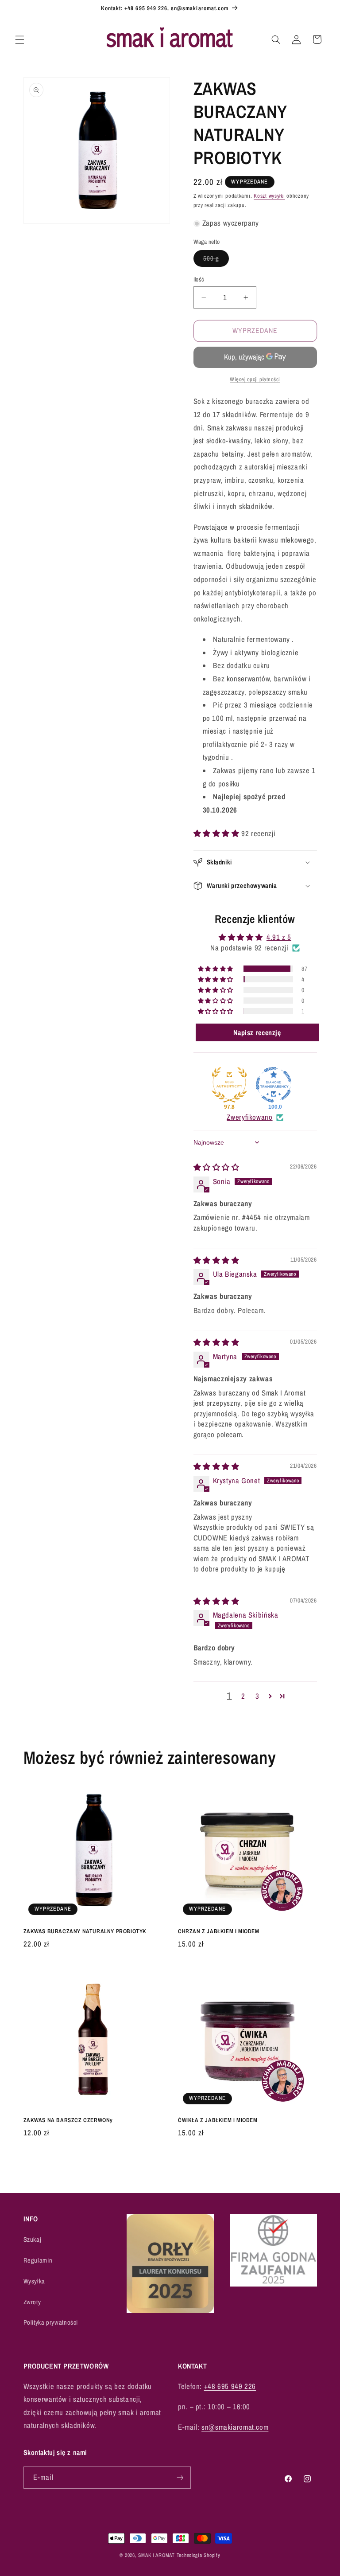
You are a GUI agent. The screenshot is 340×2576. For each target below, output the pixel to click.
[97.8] (229, 1085)
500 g (216, 260)
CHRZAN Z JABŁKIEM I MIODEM (219, 1931)
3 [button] (257, 1696)
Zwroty (32, 2302)
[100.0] (274, 1085)
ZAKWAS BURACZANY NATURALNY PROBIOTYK (85, 1931)
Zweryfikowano (249, 1117)
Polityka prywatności (51, 2322)
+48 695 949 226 (230, 2386)
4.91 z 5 (279, 937)
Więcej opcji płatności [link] (255, 379)
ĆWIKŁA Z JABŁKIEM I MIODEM (218, 2120)
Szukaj (33, 2240)
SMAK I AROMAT (156, 2555)
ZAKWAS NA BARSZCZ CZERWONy (68, 2120)
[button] (19, 39)
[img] (216, 1167)
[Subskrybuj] (180, 2477)
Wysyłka (34, 2281)
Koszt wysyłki (269, 196)
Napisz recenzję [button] (257, 1032)
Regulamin (38, 2260)
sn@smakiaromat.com (235, 2427)
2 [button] (243, 1696)
